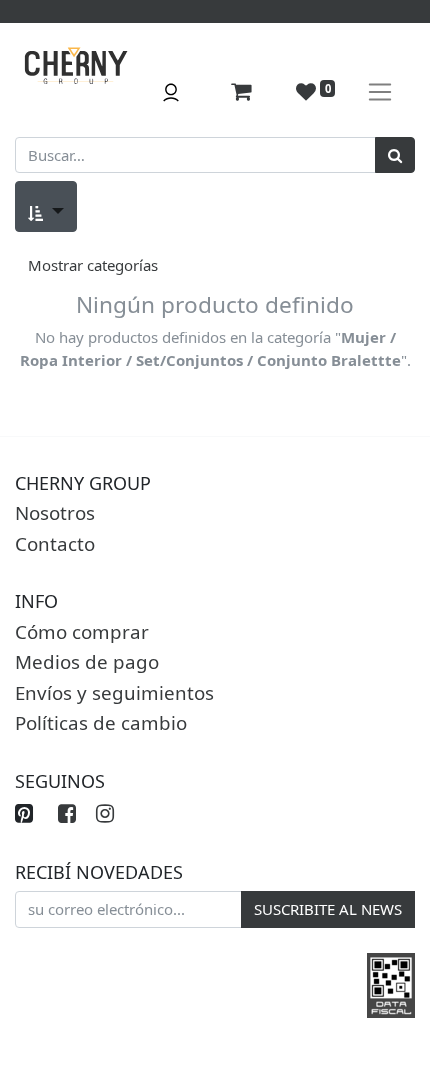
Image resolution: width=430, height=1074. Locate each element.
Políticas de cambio (101, 722)
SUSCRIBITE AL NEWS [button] (328, 909)
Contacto (55, 543)
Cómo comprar (82, 631)
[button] (46, 206)
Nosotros (55, 512)
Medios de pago (87, 661)
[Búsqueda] (395, 155)
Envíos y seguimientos (114, 692)
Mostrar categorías (93, 265)
